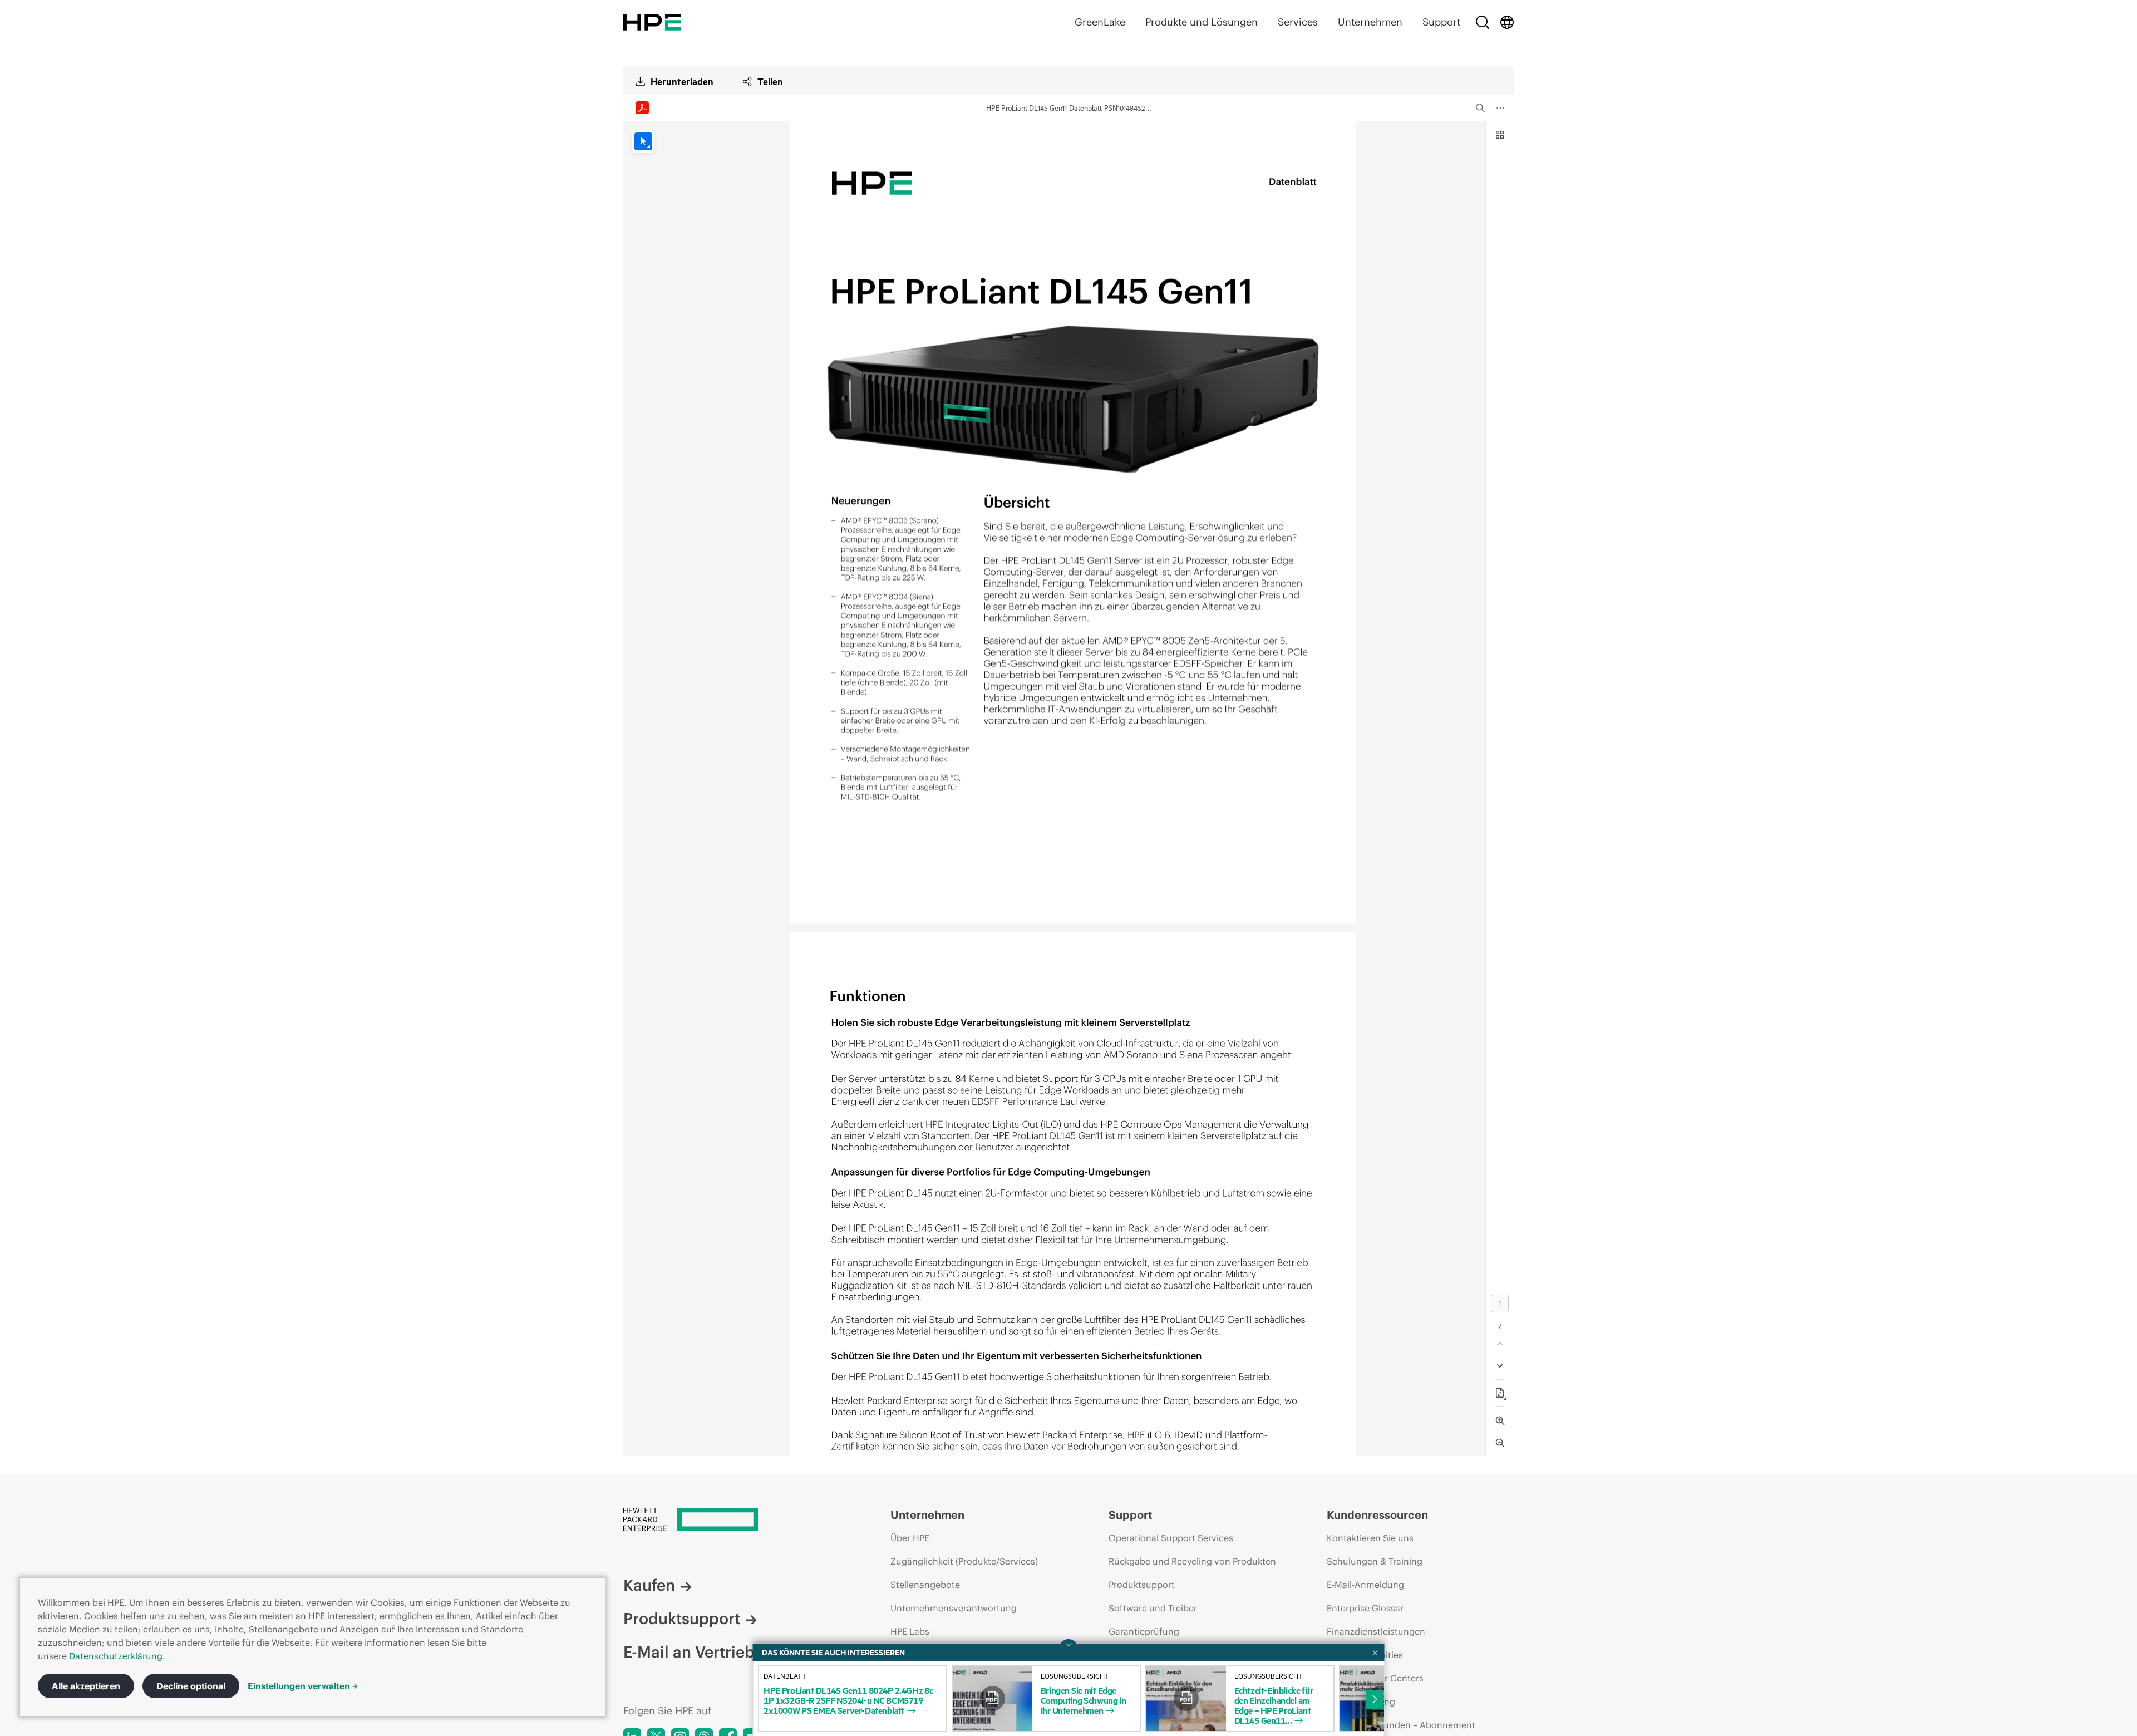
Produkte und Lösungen (1202, 22)
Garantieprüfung (1144, 1631)
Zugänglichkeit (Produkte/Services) (964, 1561)
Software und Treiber (1153, 1608)
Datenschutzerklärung (116, 1656)
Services (1298, 22)
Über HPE (910, 1538)
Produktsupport (682, 1619)
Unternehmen (1370, 22)
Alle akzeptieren (86, 1686)
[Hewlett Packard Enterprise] (652, 22)
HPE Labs (910, 1631)
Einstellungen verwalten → (303, 1686)
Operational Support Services (1171, 1538)
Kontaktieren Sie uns (1370, 1538)
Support (1441, 22)
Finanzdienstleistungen (1376, 1631)
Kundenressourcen (1377, 1515)
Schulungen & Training (1375, 1561)
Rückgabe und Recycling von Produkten (1192, 1561)
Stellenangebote (925, 1585)
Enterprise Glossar (1365, 1608)
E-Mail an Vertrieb (689, 1652)
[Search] (1483, 22)
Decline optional (191, 1686)
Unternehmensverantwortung (954, 1608)
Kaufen (649, 1585)
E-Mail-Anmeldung (1365, 1585)
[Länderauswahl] (1507, 22)
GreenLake (1100, 22)
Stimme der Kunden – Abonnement (1401, 1725)
